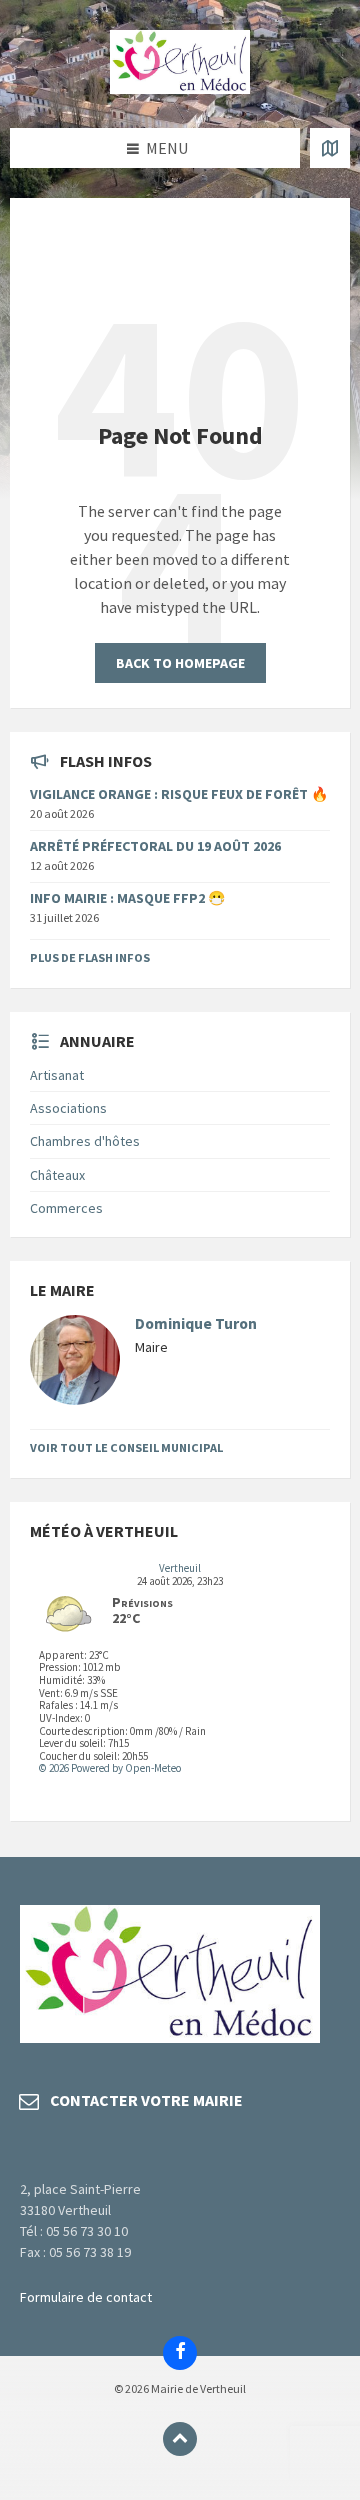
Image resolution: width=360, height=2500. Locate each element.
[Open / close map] (330, 148)
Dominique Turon (196, 1323)
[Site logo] (180, 88)
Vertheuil (180, 1568)
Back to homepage (180, 663)
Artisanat (57, 1075)
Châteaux (57, 1175)
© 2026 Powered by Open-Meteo (110, 1768)
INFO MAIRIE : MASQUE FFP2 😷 (127, 898)
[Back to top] (180, 2439)
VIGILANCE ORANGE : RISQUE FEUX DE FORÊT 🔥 (179, 794)
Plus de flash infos (90, 957)
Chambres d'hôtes (85, 1141)
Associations (68, 1108)
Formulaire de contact (86, 2297)
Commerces (66, 1208)
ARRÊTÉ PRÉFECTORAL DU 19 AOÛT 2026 (155, 846)
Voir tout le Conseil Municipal (126, 1447)
